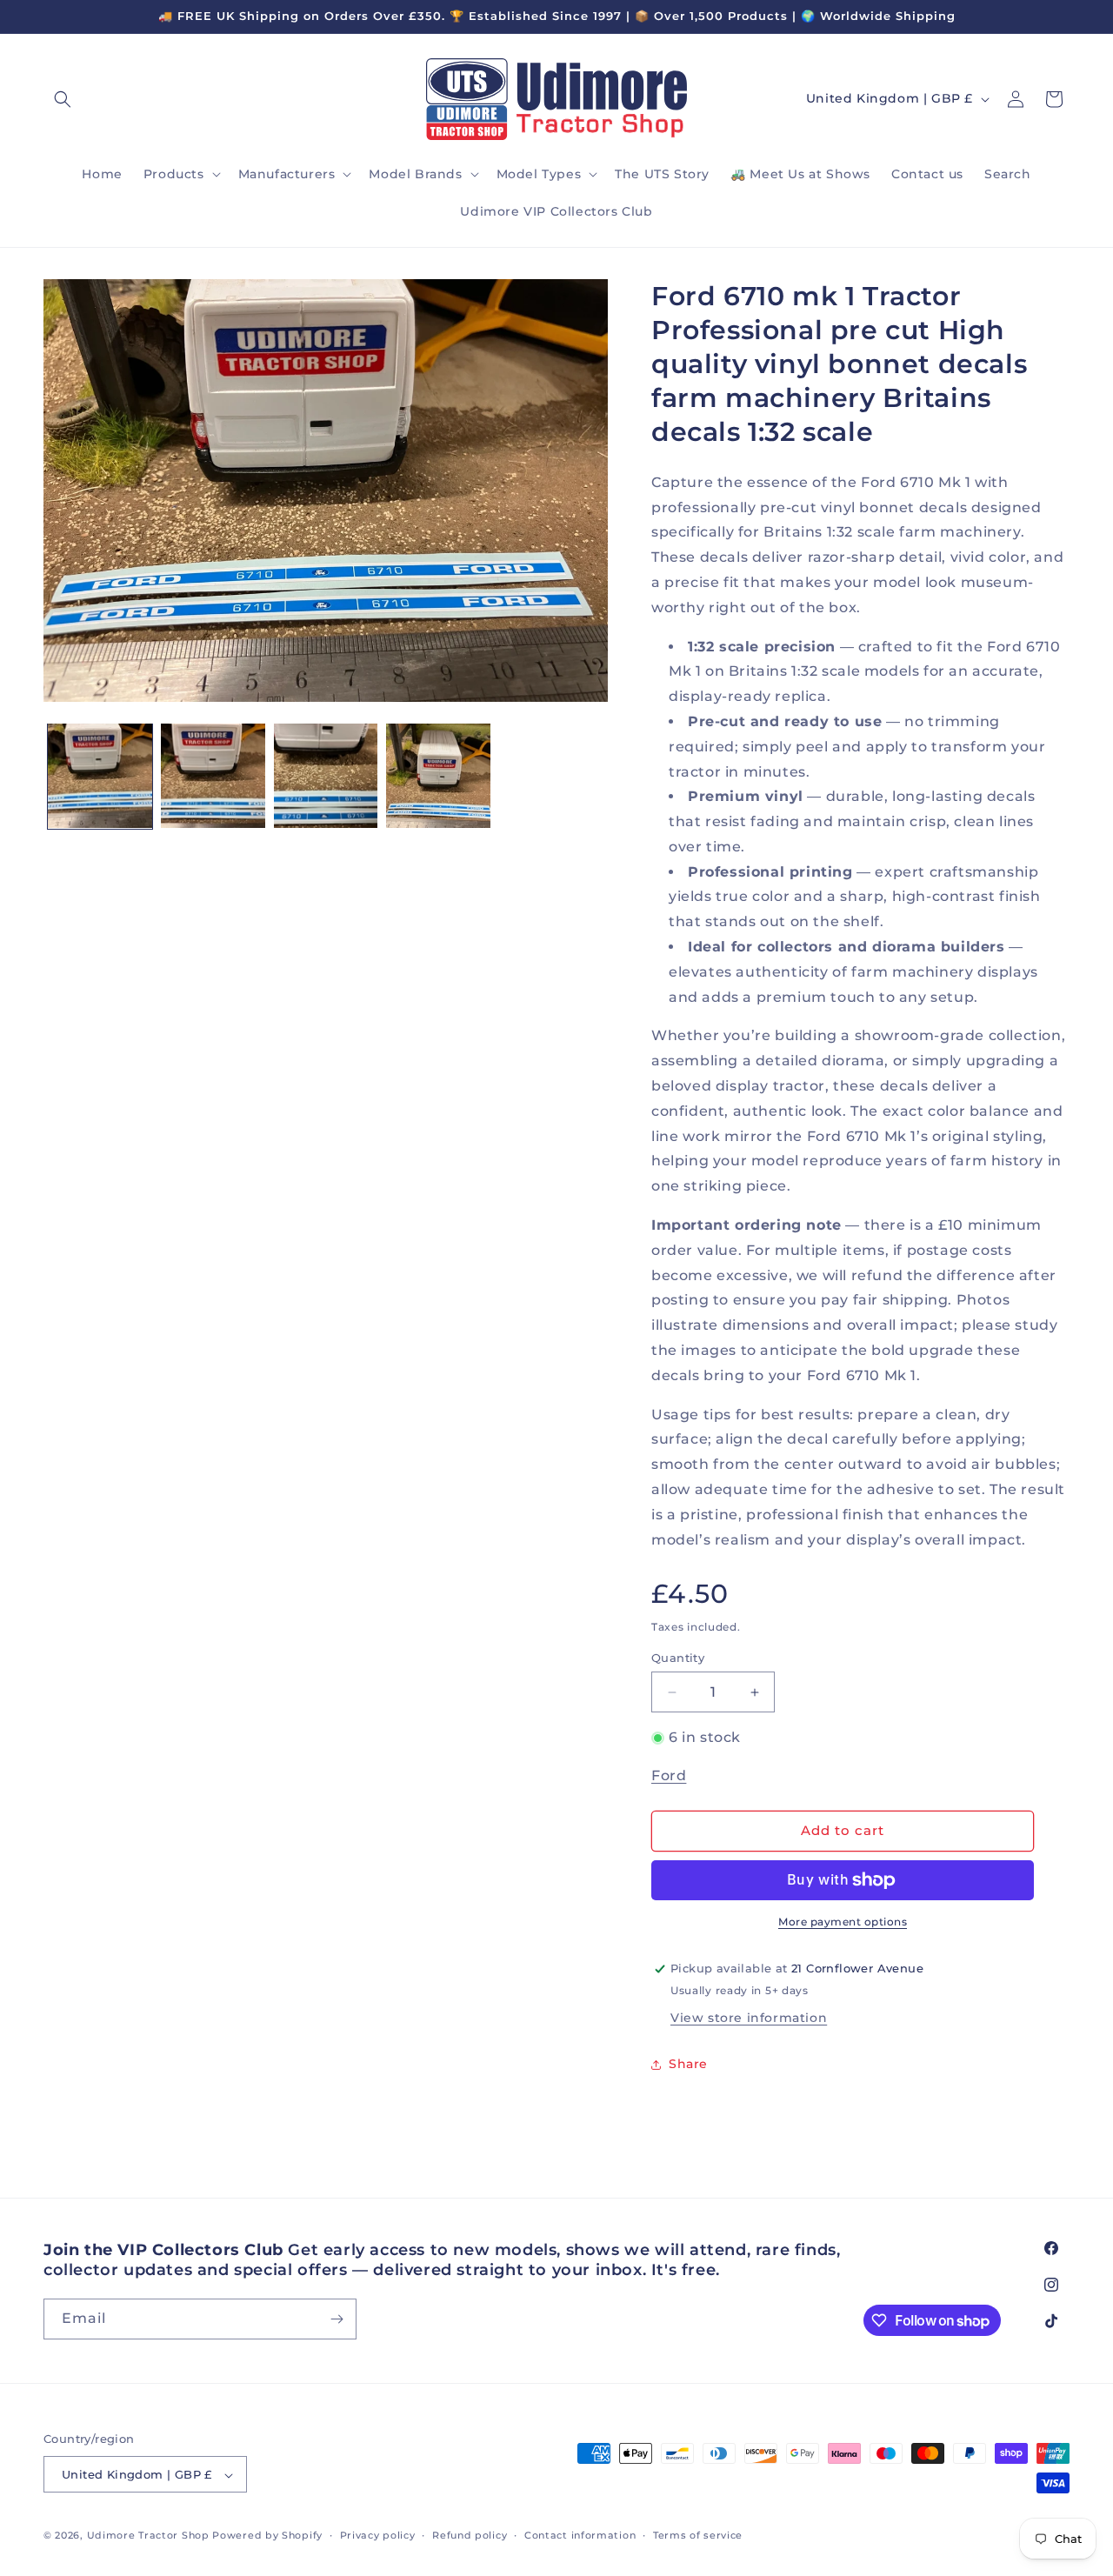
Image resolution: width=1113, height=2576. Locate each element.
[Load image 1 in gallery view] (100, 776)
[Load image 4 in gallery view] (438, 776)
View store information (749, 2018)
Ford (669, 1775)
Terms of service (698, 2535)
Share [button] (688, 2064)
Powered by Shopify (267, 2536)
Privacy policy (378, 2535)
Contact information (580, 2535)
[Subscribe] (337, 2319)
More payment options (843, 1922)
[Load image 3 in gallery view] (326, 776)
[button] (63, 99)
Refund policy (470, 2535)
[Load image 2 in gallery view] (213, 776)
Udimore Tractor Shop (148, 2536)
